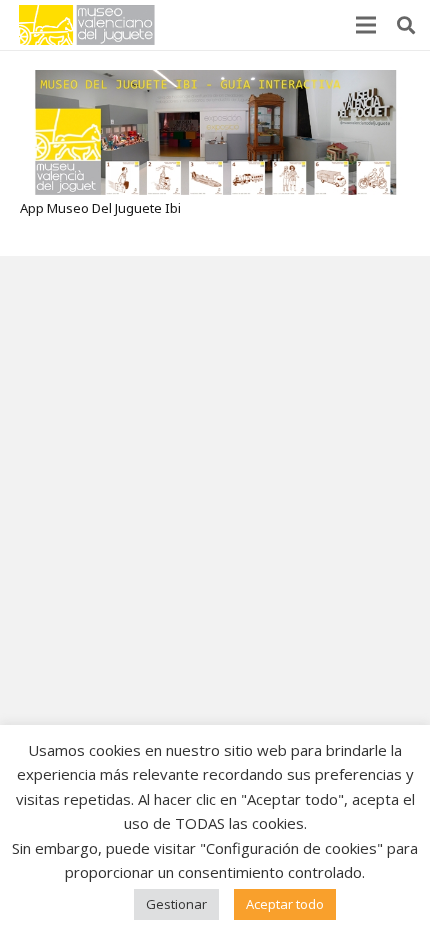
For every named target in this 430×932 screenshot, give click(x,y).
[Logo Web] (86, 25)
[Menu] (366, 25)
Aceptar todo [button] (285, 904)
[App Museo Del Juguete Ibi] (215, 81)
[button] (406, 25)
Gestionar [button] (176, 904)
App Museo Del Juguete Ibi (100, 208)
